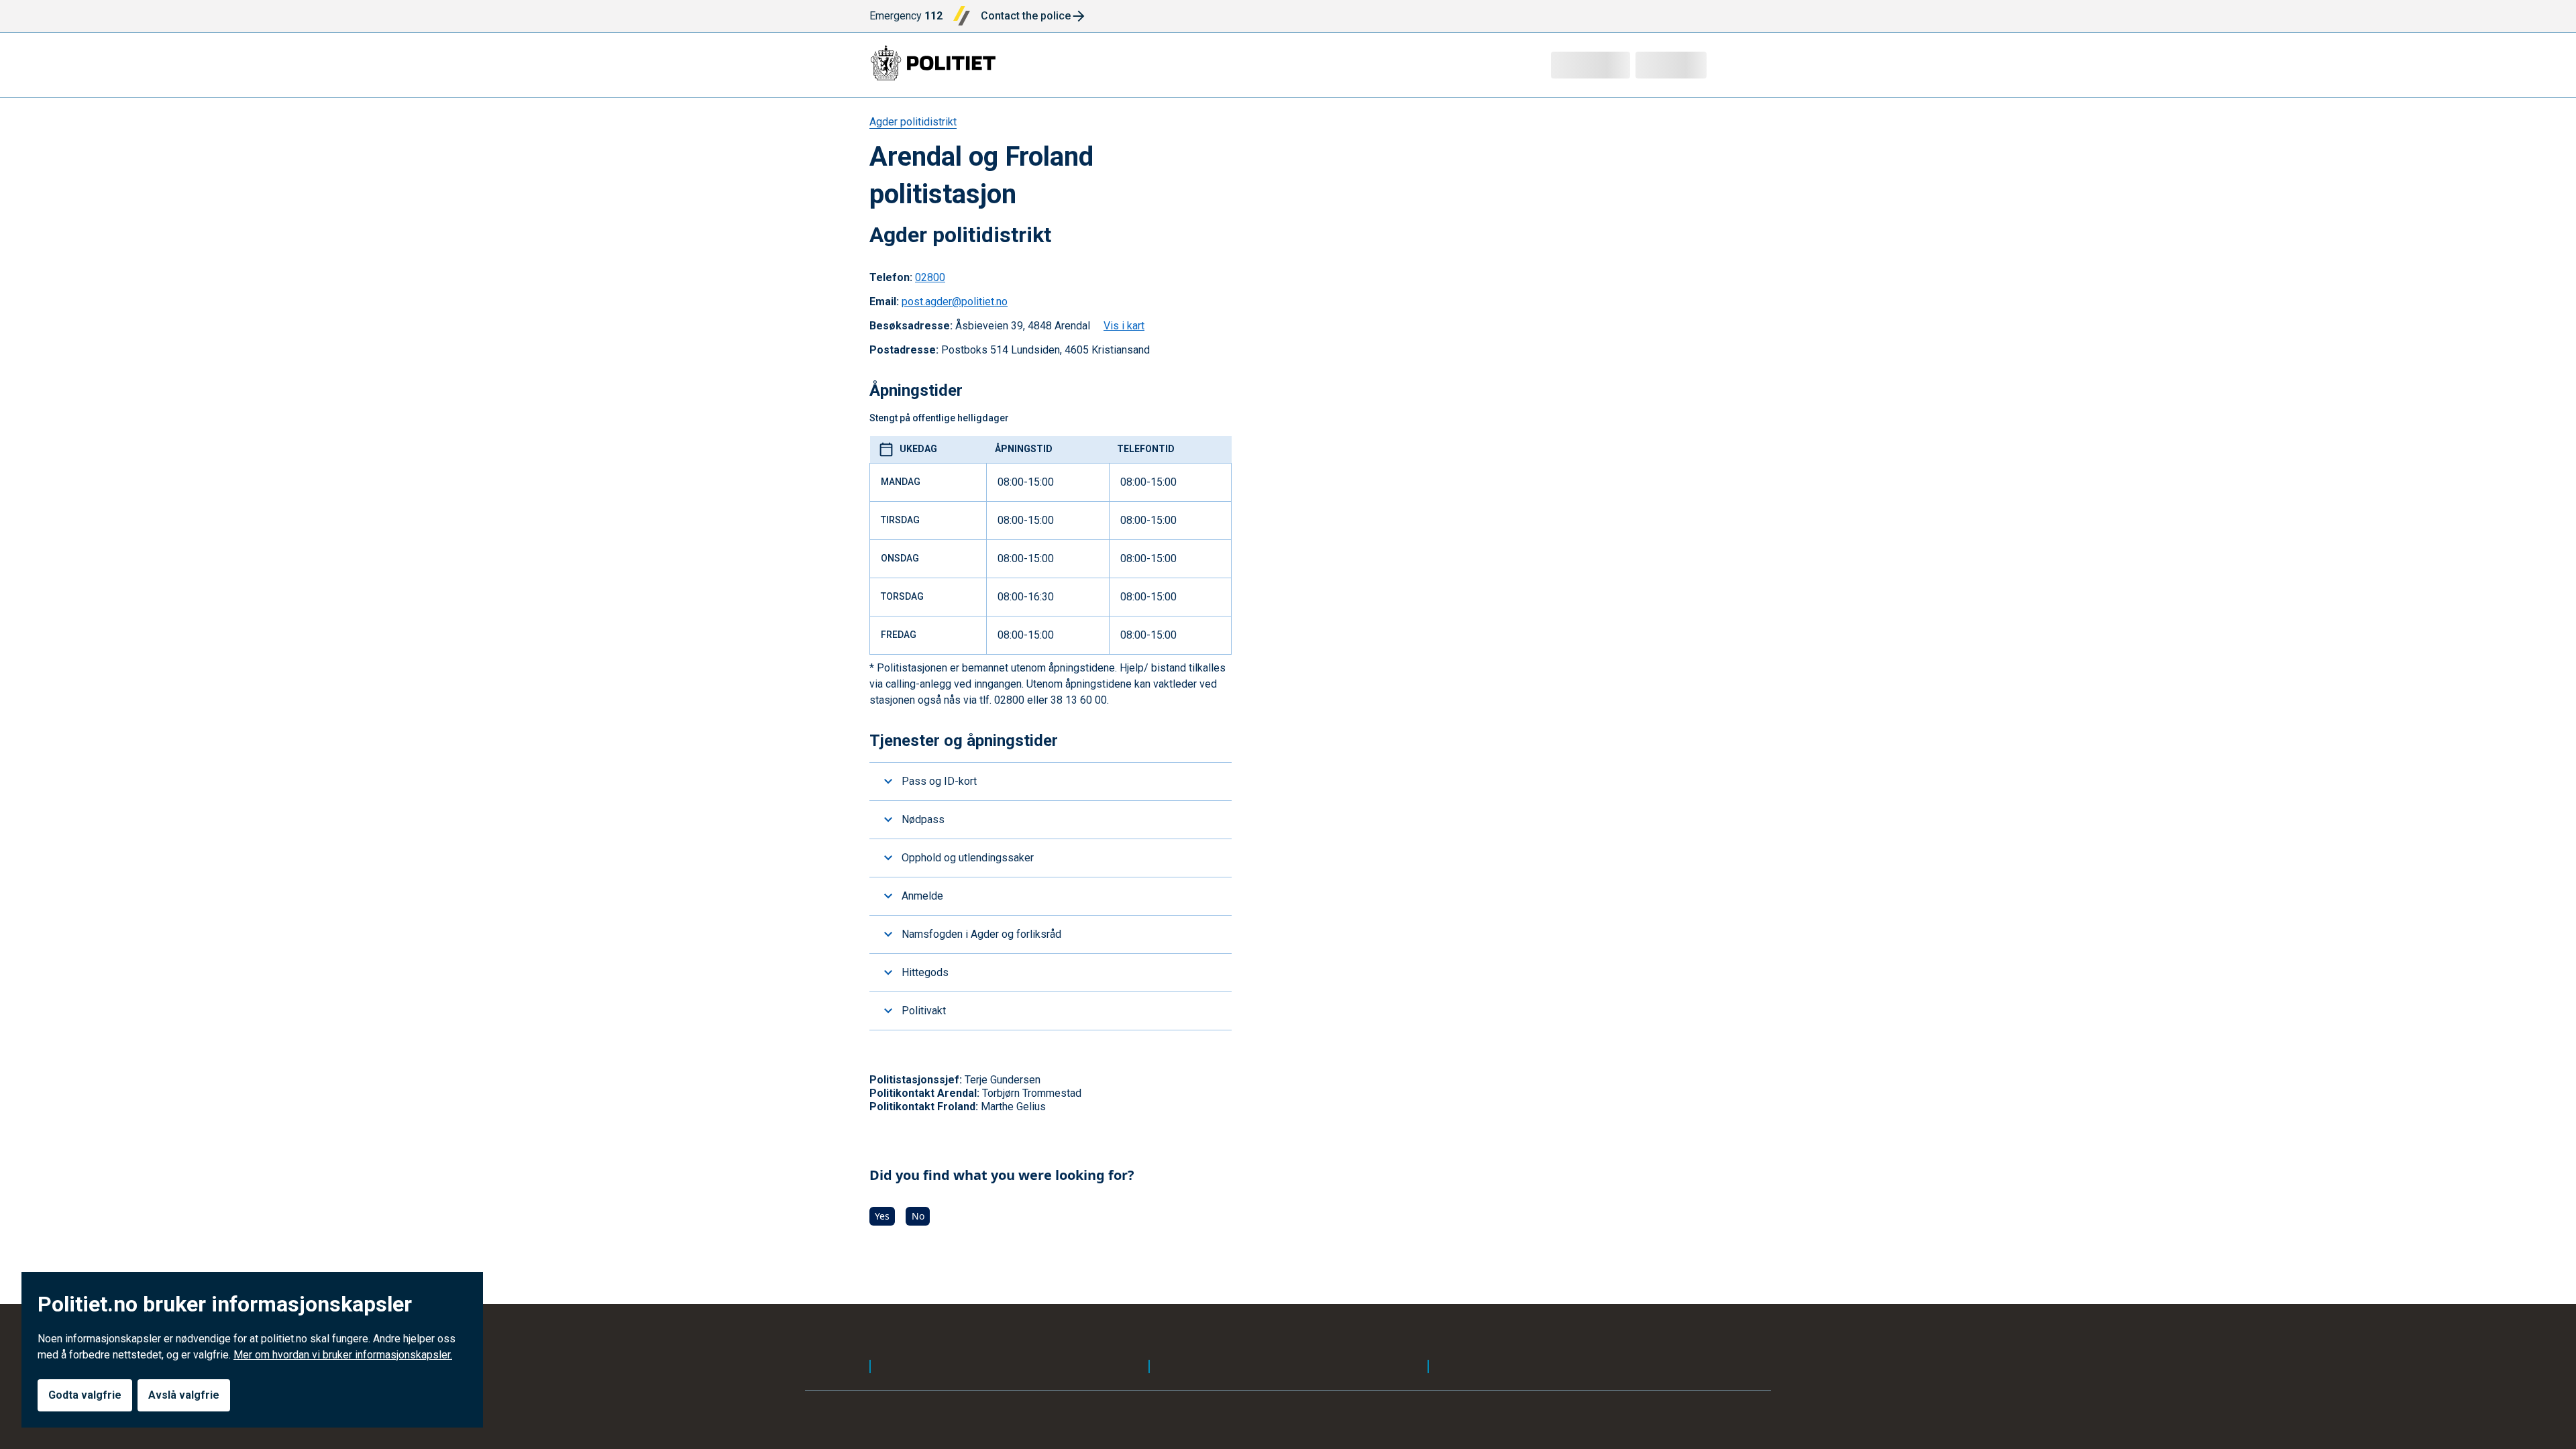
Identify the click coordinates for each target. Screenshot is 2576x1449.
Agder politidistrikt (913, 122)
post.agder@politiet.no (955, 302)
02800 (930, 277)
